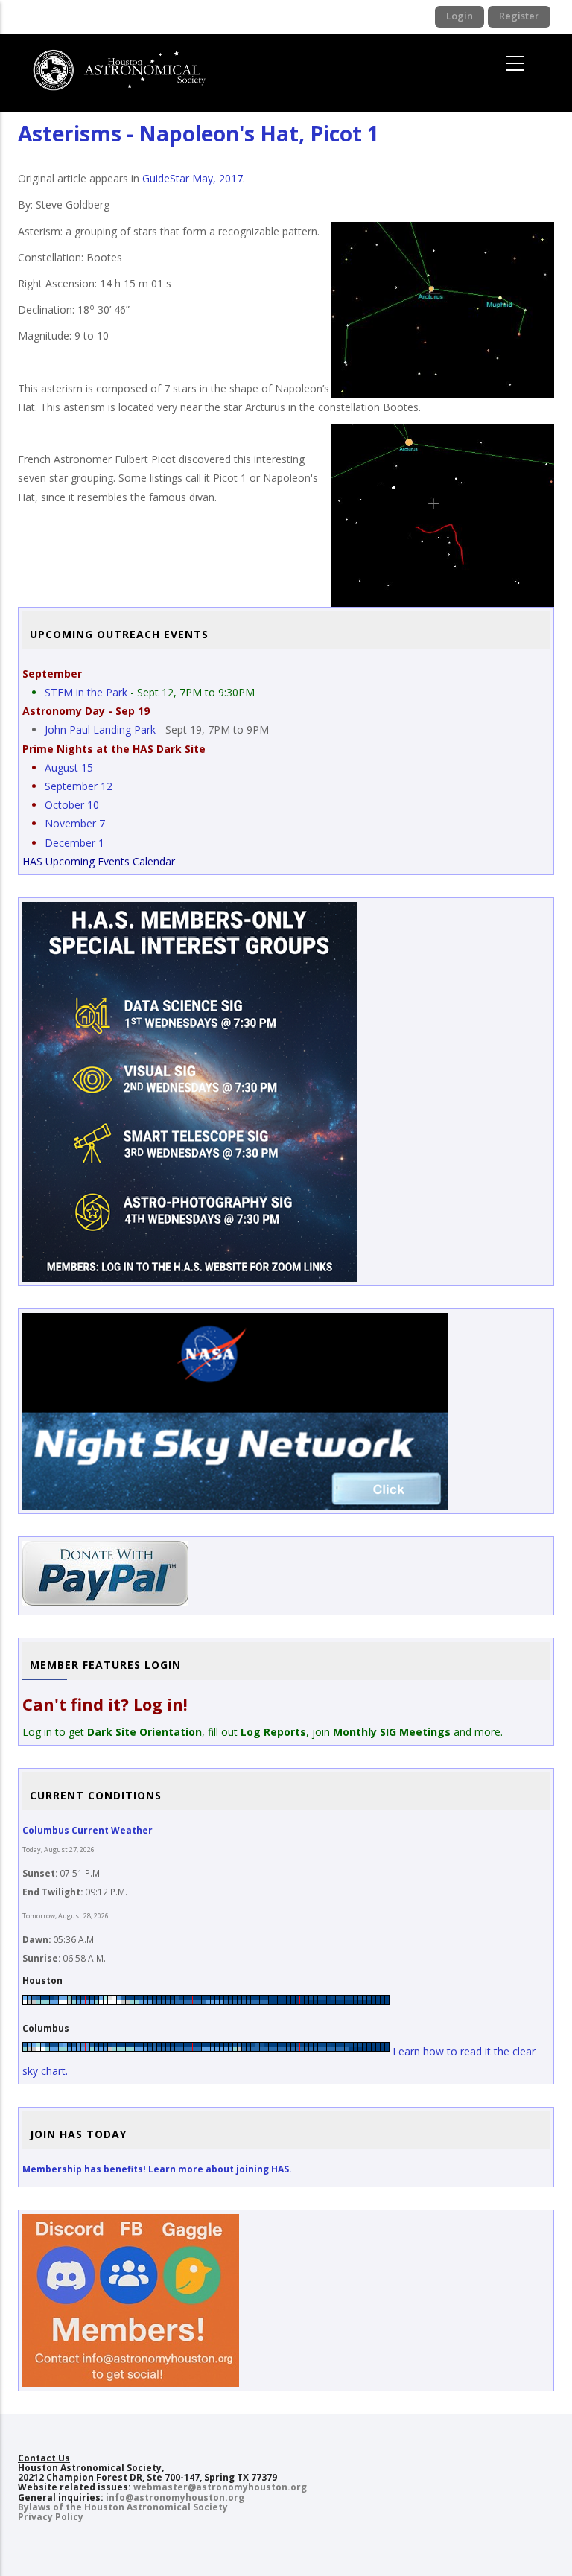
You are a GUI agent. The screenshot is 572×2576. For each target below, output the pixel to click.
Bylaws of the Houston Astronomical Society (123, 2507)
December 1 (74, 843)
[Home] (127, 64)
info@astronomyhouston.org (175, 2497)
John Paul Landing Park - (105, 729)
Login (460, 16)
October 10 (72, 805)
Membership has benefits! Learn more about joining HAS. (157, 2169)
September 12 (79, 786)
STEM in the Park (86, 692)
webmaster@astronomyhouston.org (220, 2487)
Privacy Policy (51, 2517)
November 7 (75, 823)
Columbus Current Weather (88, 1830)
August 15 (69, 767)
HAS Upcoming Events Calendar (99, 861)
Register (519, 16)
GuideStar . (194, 178)
